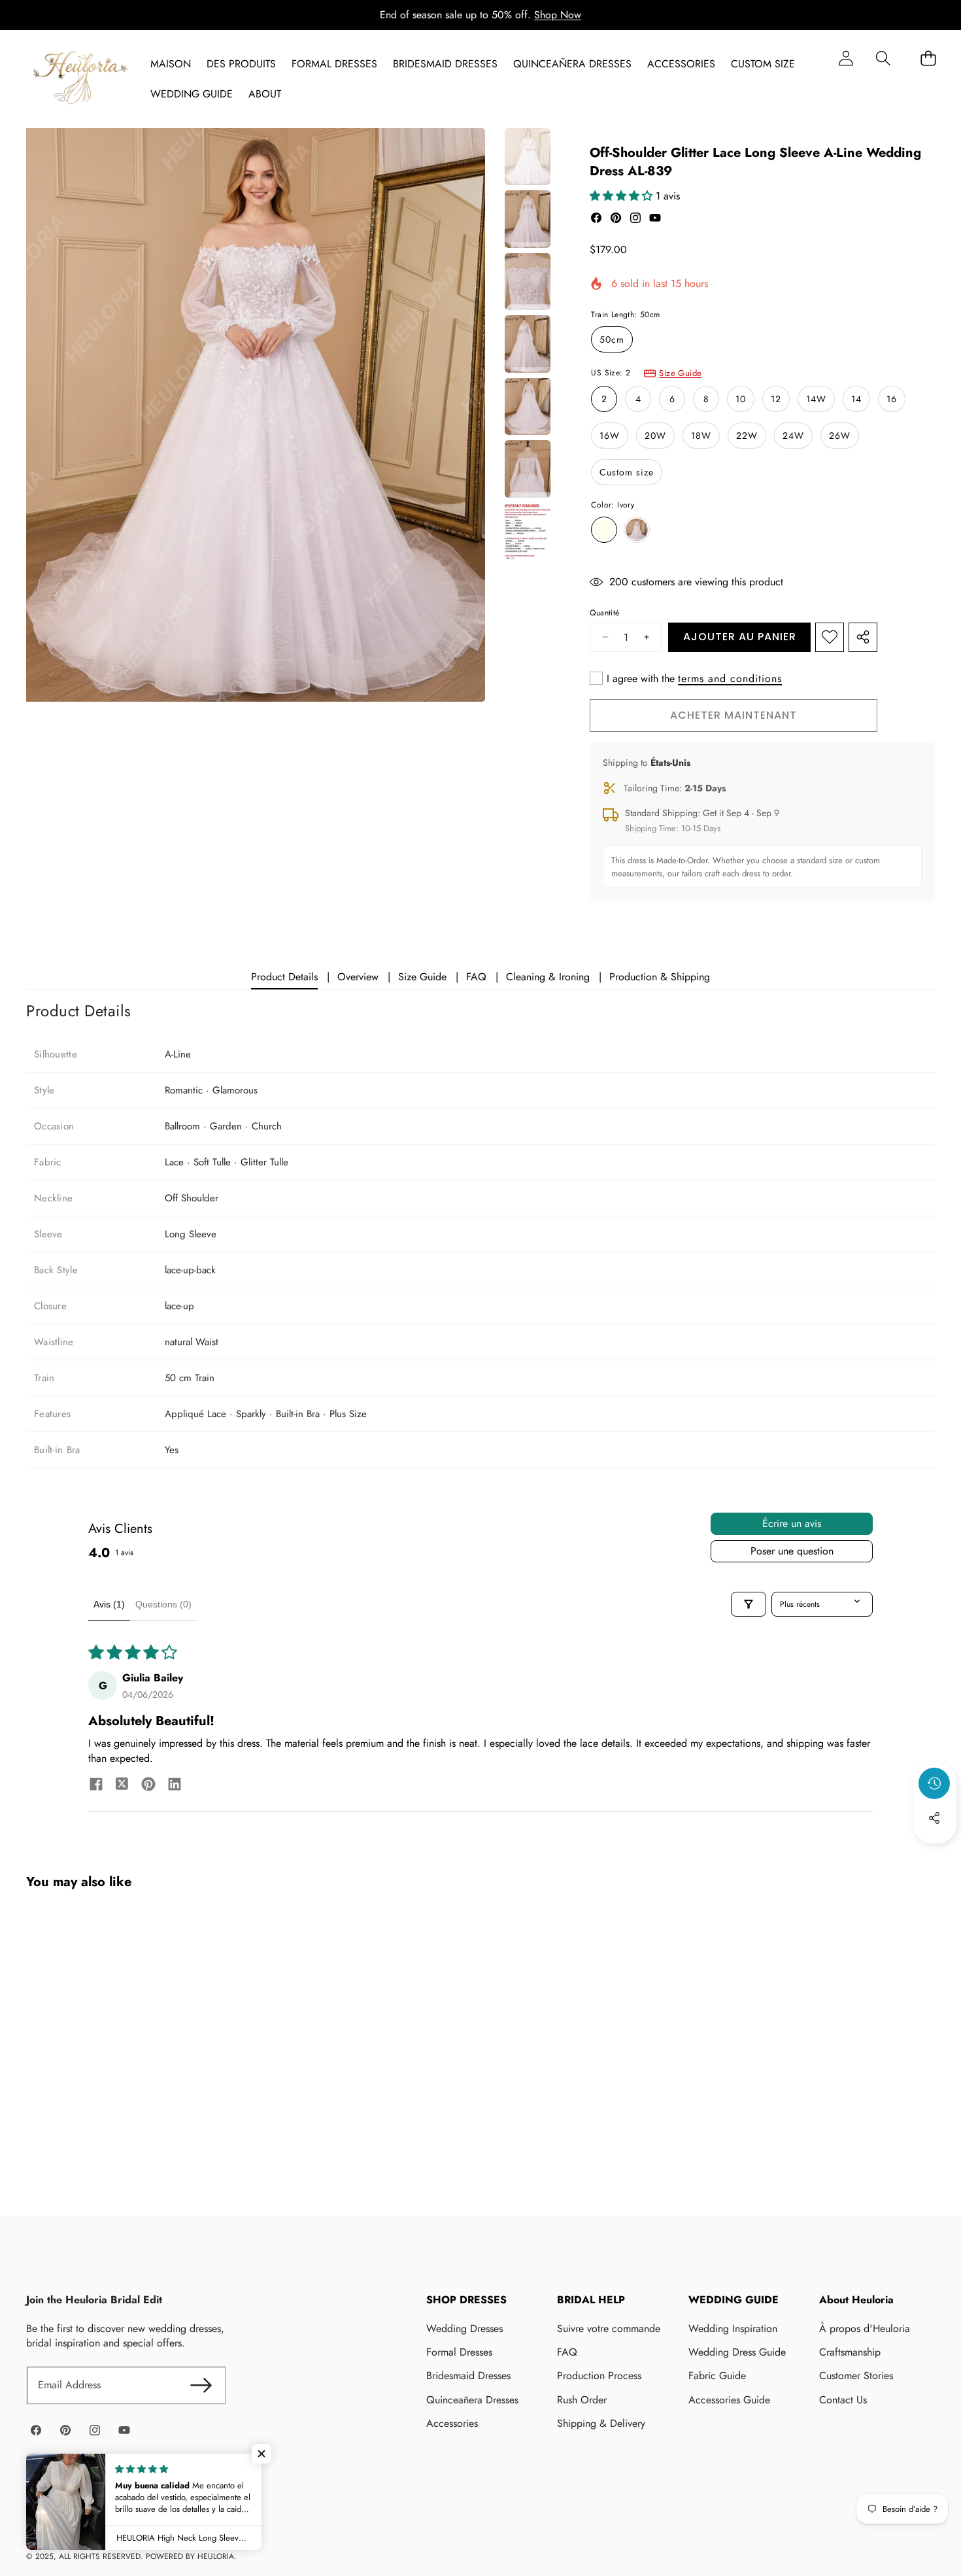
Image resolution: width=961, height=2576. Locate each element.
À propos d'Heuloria (865, 2328)
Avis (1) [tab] (109, 1604)
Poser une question (792, 1551)
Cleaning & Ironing (548, 977)
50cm (612, 339)
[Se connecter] (846, 58)
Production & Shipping (660, 977)
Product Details (284, 977)
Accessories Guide (729, 2400)
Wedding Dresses (464, 2328)
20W (655, 436)
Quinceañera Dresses (472, 2400)
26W (840, 436)
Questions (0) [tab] (163, 1604)
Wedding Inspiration (733, 2328)
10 (741, 399)
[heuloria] (80, 79)
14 (856, 399)
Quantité (604, 613)
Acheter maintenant (733, 715)
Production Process (599, 2376)
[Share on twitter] (122, 1786)
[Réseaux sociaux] (934, 1818)
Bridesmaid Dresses (468, 2376)
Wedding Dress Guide (737, 2352)
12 (776, 399)
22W (747, 436)
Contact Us (843, 2400)
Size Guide (680, 373)
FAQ (476, 977)
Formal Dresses (459, 2352)
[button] (883, 58)
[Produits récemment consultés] (934, 1783)
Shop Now (558, 15)
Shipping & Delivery (601, 2423)
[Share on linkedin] (175, 1786)
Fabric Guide (717, 2376)
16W (610, 436)
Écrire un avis (792, 1523)
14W (816, 399)
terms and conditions (730, 679)
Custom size (627, 472)
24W (793, 436)
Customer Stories (856, 2376)
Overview (358, 977)
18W (701, 436)
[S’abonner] (201, 2385)
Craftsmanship (850, 2352)
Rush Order (582, 2400)
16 (892, 399)
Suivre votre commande (609, 2328)
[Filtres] (749, 1604)
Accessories (452, 2423)
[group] (528, 157)
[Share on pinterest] (148, 1786)
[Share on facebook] (96, 1786)
